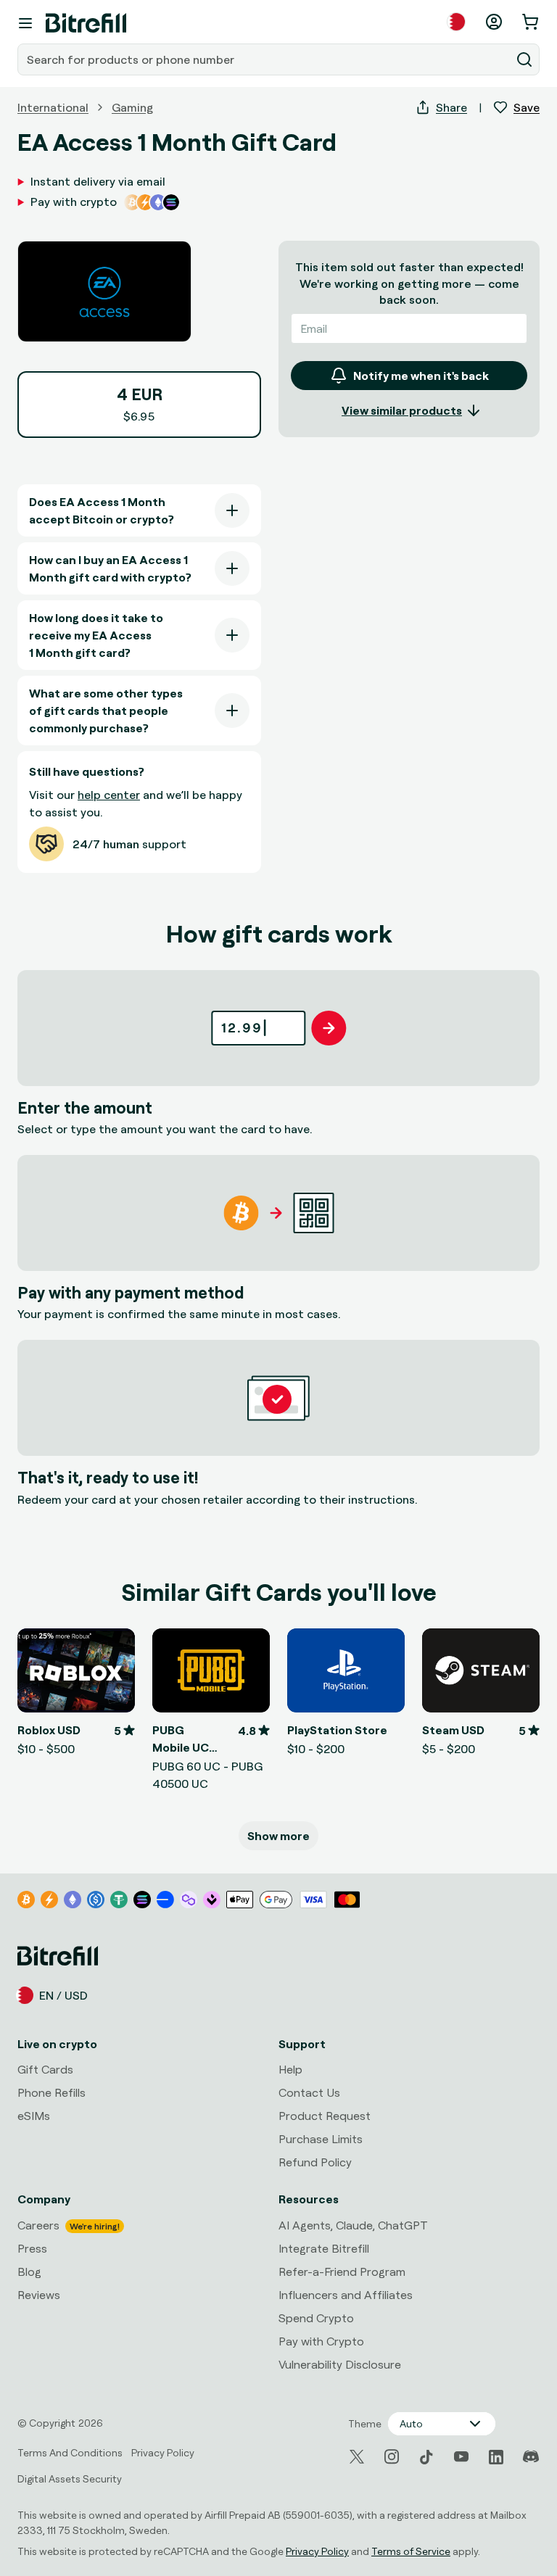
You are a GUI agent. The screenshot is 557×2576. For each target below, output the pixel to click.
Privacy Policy (317, 2551)
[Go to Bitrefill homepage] (86, 23)
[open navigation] (25, 23)
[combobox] (265, 59)
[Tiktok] (426, 2457)
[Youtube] (461, 2457)
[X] (357, 2457)
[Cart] (532, 22)
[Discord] (531, 2457)
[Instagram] (392, 2457)
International (53, 107)
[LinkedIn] (496, 2457)
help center (109, 795)
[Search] (524, 59)
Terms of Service (411, 2551)
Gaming (132, 107)
